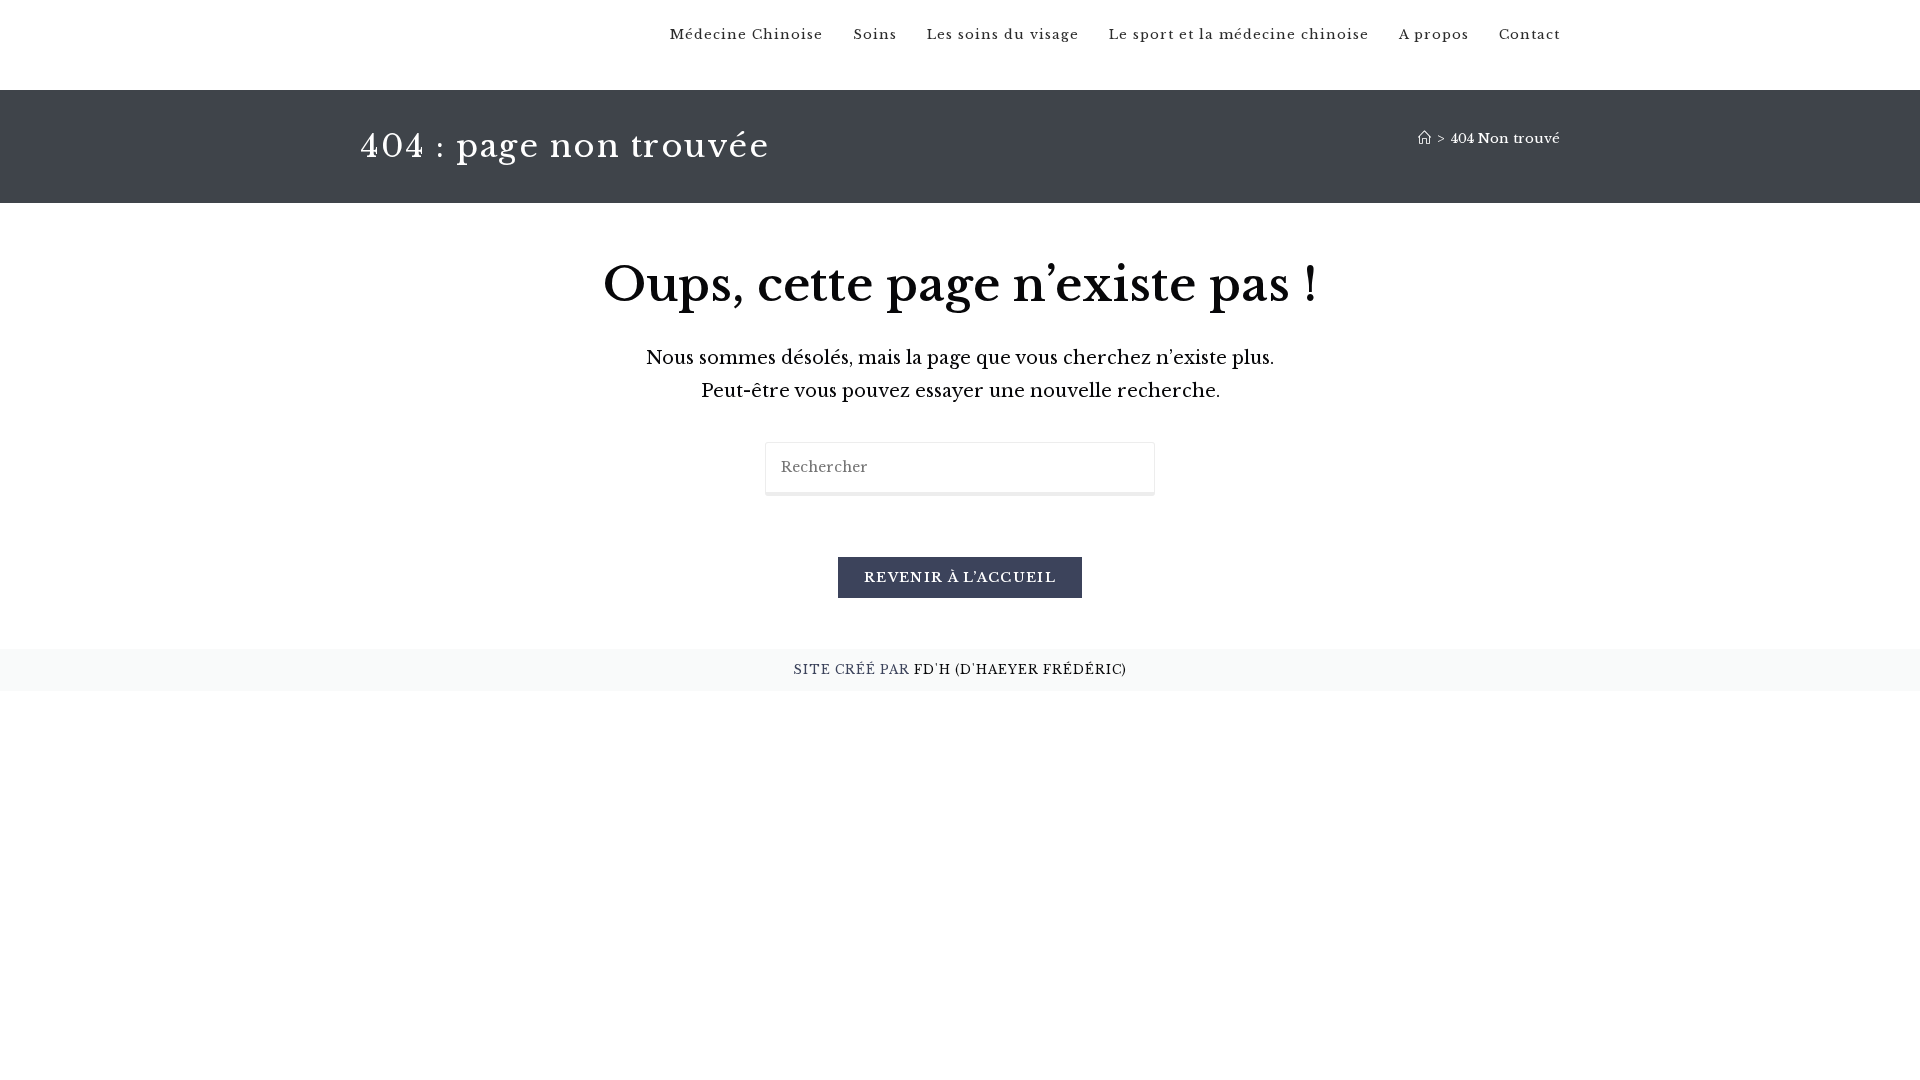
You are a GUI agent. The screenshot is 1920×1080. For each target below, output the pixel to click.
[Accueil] (1424, 138)
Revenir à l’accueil (960, 577)
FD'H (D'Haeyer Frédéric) (1020, 669)
